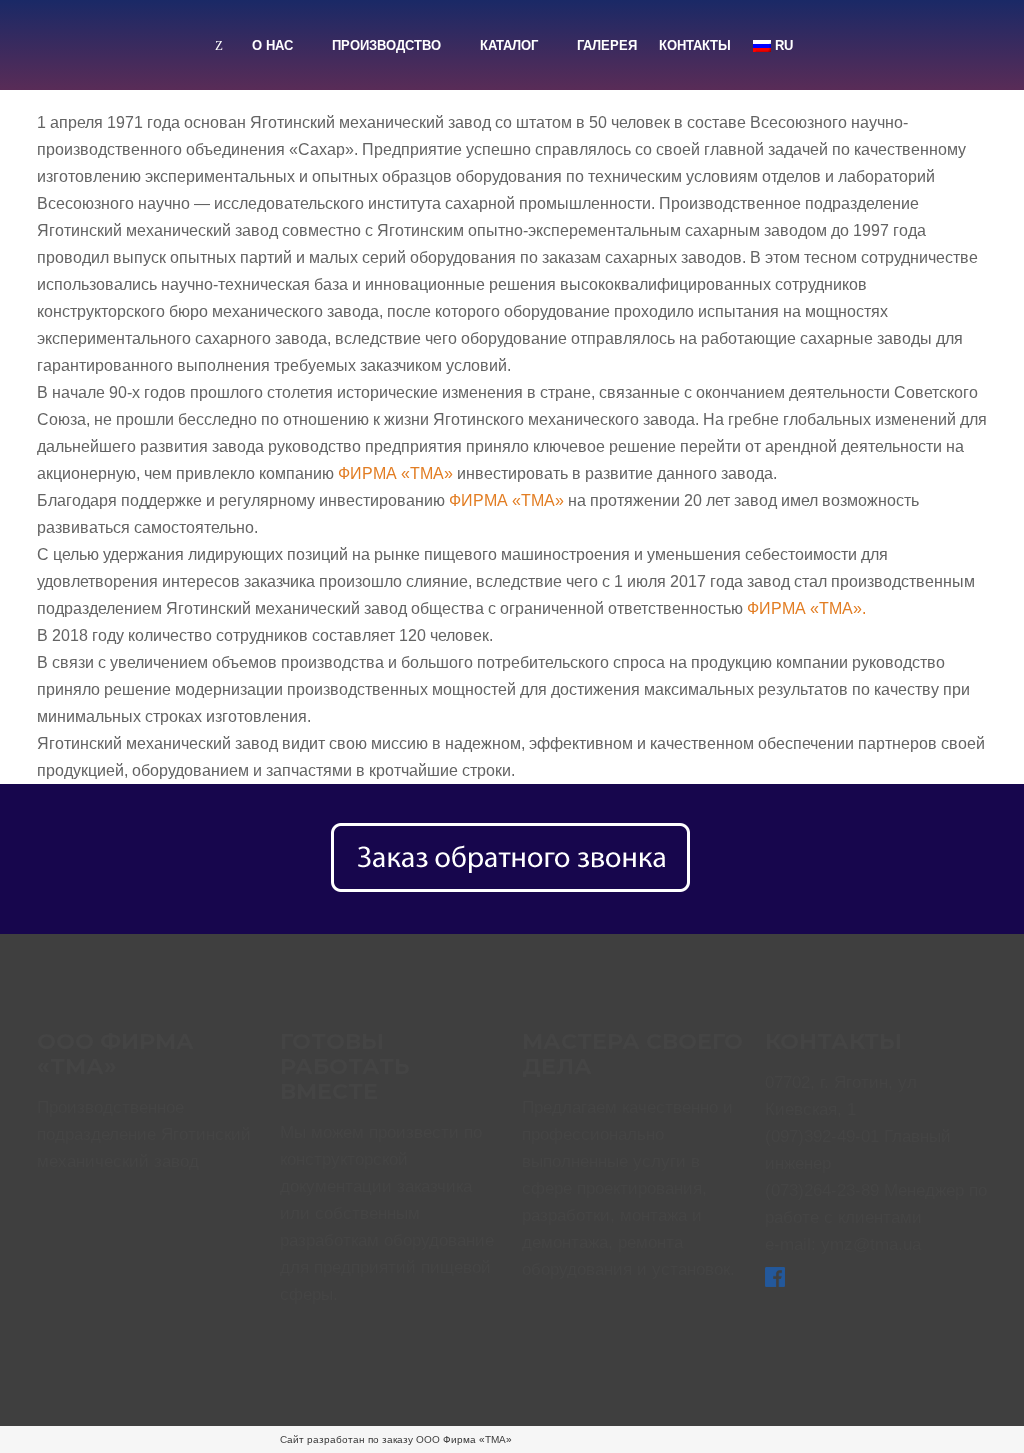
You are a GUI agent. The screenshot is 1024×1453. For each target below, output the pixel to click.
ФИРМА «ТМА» (395, 473)
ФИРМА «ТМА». (806, 608)
